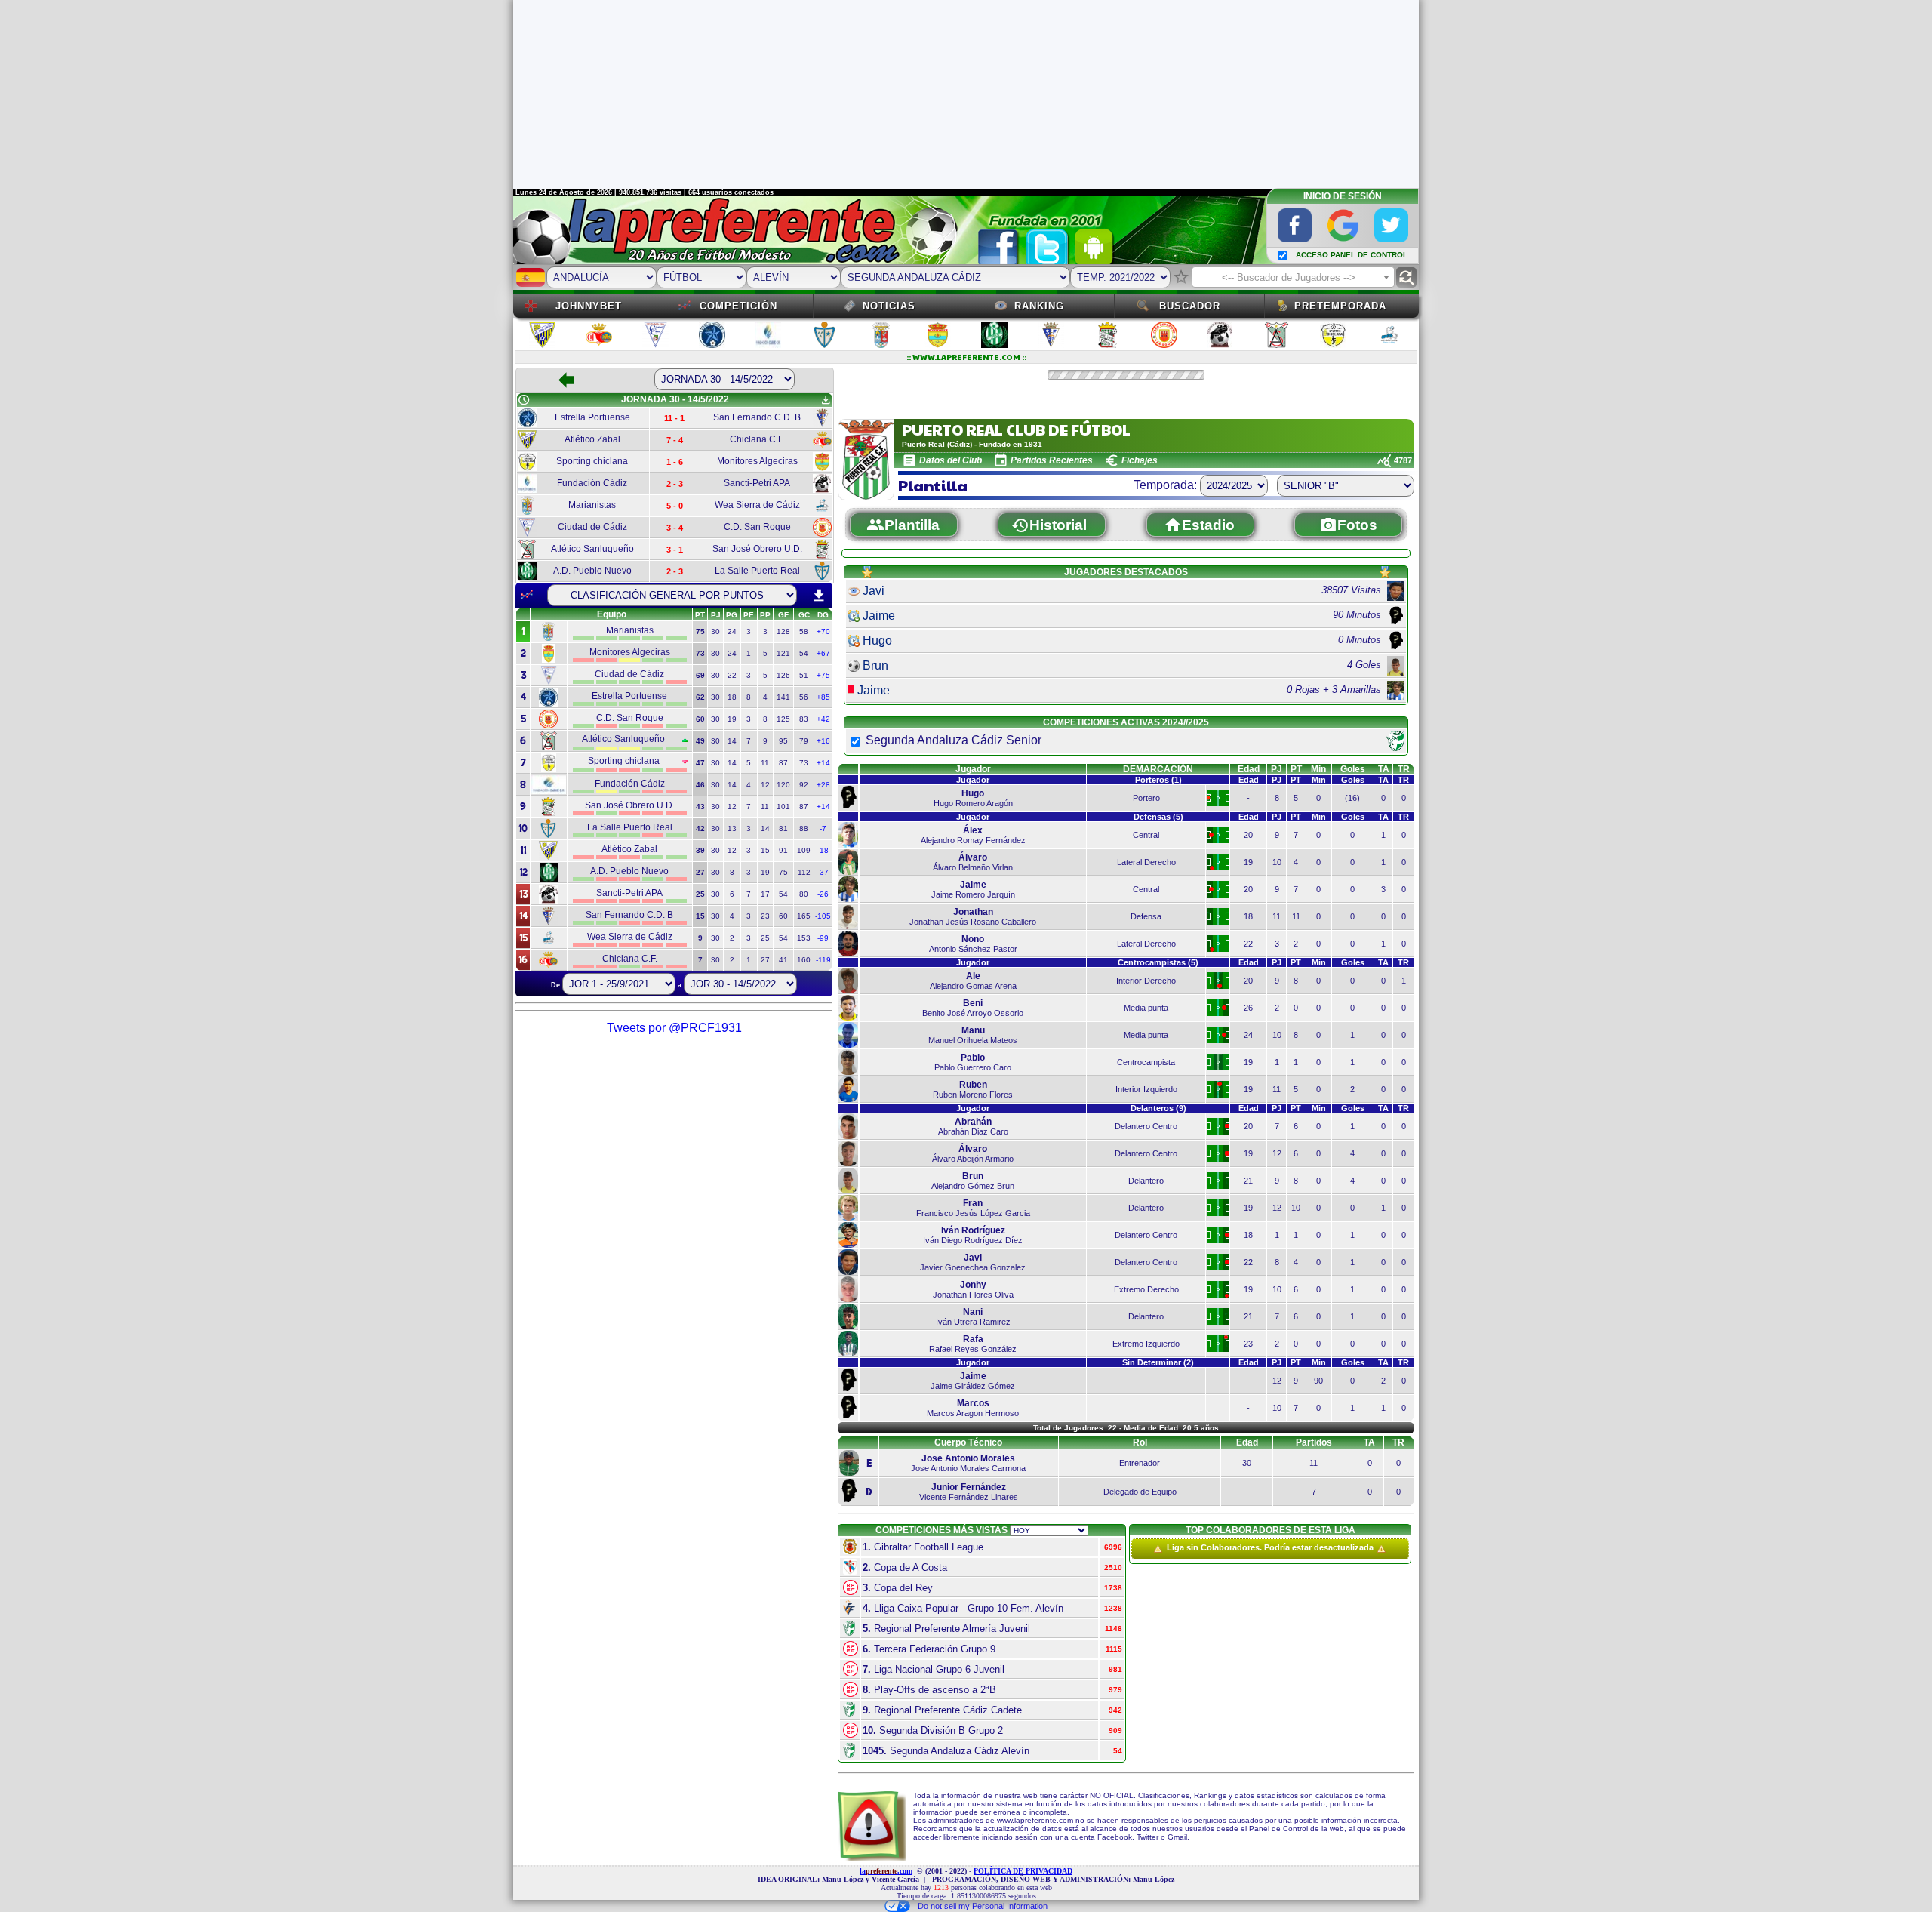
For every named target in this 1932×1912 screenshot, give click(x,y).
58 (804, 631)
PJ (1277, 769)
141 (783, 697)
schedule (524, 400)
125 (783, 719)
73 (804, 763)
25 (765, 938)
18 (732, 697)
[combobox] (1293, 277)
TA (1384, 769)
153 (804, 938)
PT (1296, 769)
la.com (886, 1871)
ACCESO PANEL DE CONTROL (1352, 255)
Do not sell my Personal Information (983, 1906)
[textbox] (1293, 278)
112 (804, 872)
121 (783, 653)
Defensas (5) (1158, 817)
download (819, 596)
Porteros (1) (1158, 780)
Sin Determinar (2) (1158, 1362)
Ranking (1039, 306)
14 (732, 741)
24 (732, 631)
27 (765, 960)
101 (783, 807)
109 (804, 850)
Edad (1249, 769)
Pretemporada (1340, 306)
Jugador (973, 769)
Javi (874, 591)
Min (1318, 769)
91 (783, 850)
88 (804, 828)
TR (1404, 769)
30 (715, 631)
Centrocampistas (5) (1158, 962)
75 (783, 872)
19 (732, 719)
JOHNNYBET (589, 306)
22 (732, 675)
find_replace (1406, 277)
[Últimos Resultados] (527, 595)
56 (804, 697)
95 (783, 741)
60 (783, 916)
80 (804, 894)
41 (783, 960)
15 (765, 850)
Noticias (889, 306)
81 (783, 828)
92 (804, 785)
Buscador (1190, 306)
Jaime (879, 616)
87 (783, 763)
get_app (826, 400)
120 (783, 785)
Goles (1353, 769)
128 (783, 631)
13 (732, 828)
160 (804, 960)
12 (765, 785)
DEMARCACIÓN (1158, 769)
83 (804, 719)
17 (765, 894)
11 (765, 763)
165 (804, 916)
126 (783, 675)
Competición (738, 306)
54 (804, 653)
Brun (875, 665)
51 (804, 675)
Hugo (877, 640)
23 (765, 916)
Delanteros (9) (1158, 1108)
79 (804, 741)
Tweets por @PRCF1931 (674, 1028)
